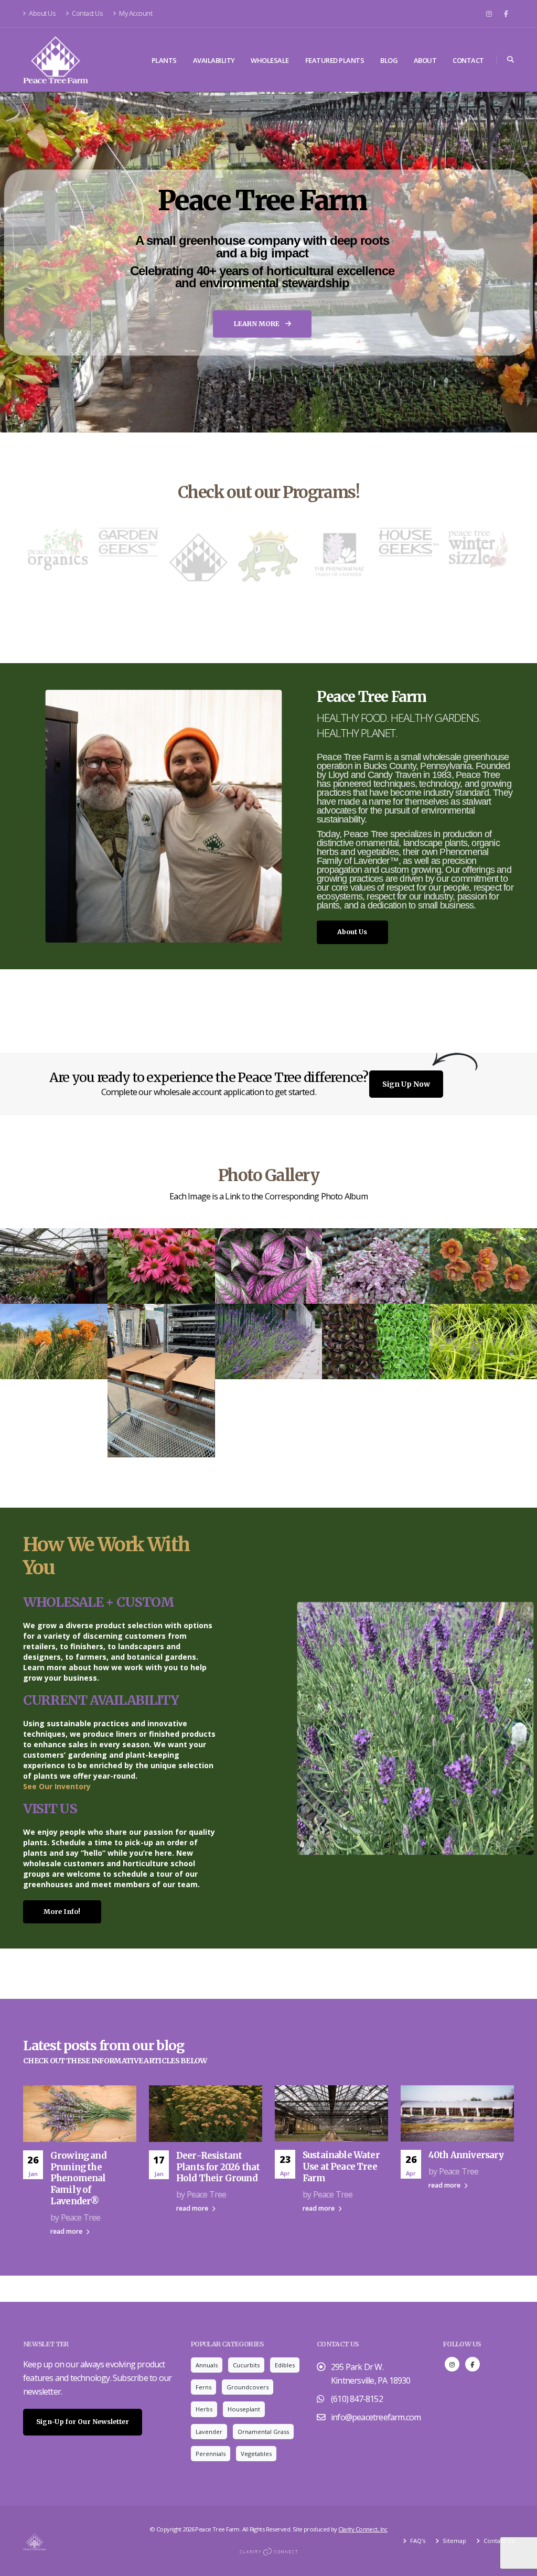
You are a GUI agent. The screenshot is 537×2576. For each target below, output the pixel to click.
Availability (214, 60)
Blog (389, 60)
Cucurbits (246, 2365)
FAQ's (417, 2541)
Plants (164, 60)
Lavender (209, 2432)
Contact (468, 60)
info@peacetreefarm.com (376, 2417)
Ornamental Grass (263, 2432)
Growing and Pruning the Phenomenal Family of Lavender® (78, 2178)
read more (67, 2231)
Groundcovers (248, 2387)
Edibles (285, 2365)
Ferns (203, 2387)
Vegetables (256, 2454)
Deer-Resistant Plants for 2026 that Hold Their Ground (218, 2167)
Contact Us (87, 13)
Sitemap (454, 2541)
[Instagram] (489, 14)
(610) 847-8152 (357, 2399)
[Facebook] (506, 14)
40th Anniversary (466, 2155)
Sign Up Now (406, 1084)
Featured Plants (335, 60)
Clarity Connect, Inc (363, 2529)
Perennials (211, 2454)
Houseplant (244, 2409)
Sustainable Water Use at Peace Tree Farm (341, 2167)
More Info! (62, 1912)
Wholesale (270, 60)
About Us (42, 13)
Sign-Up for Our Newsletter (83, 2422)
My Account (135, 13)
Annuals (207, 2365)
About (425, 60)
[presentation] (28, 262)
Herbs (204, 2409)
